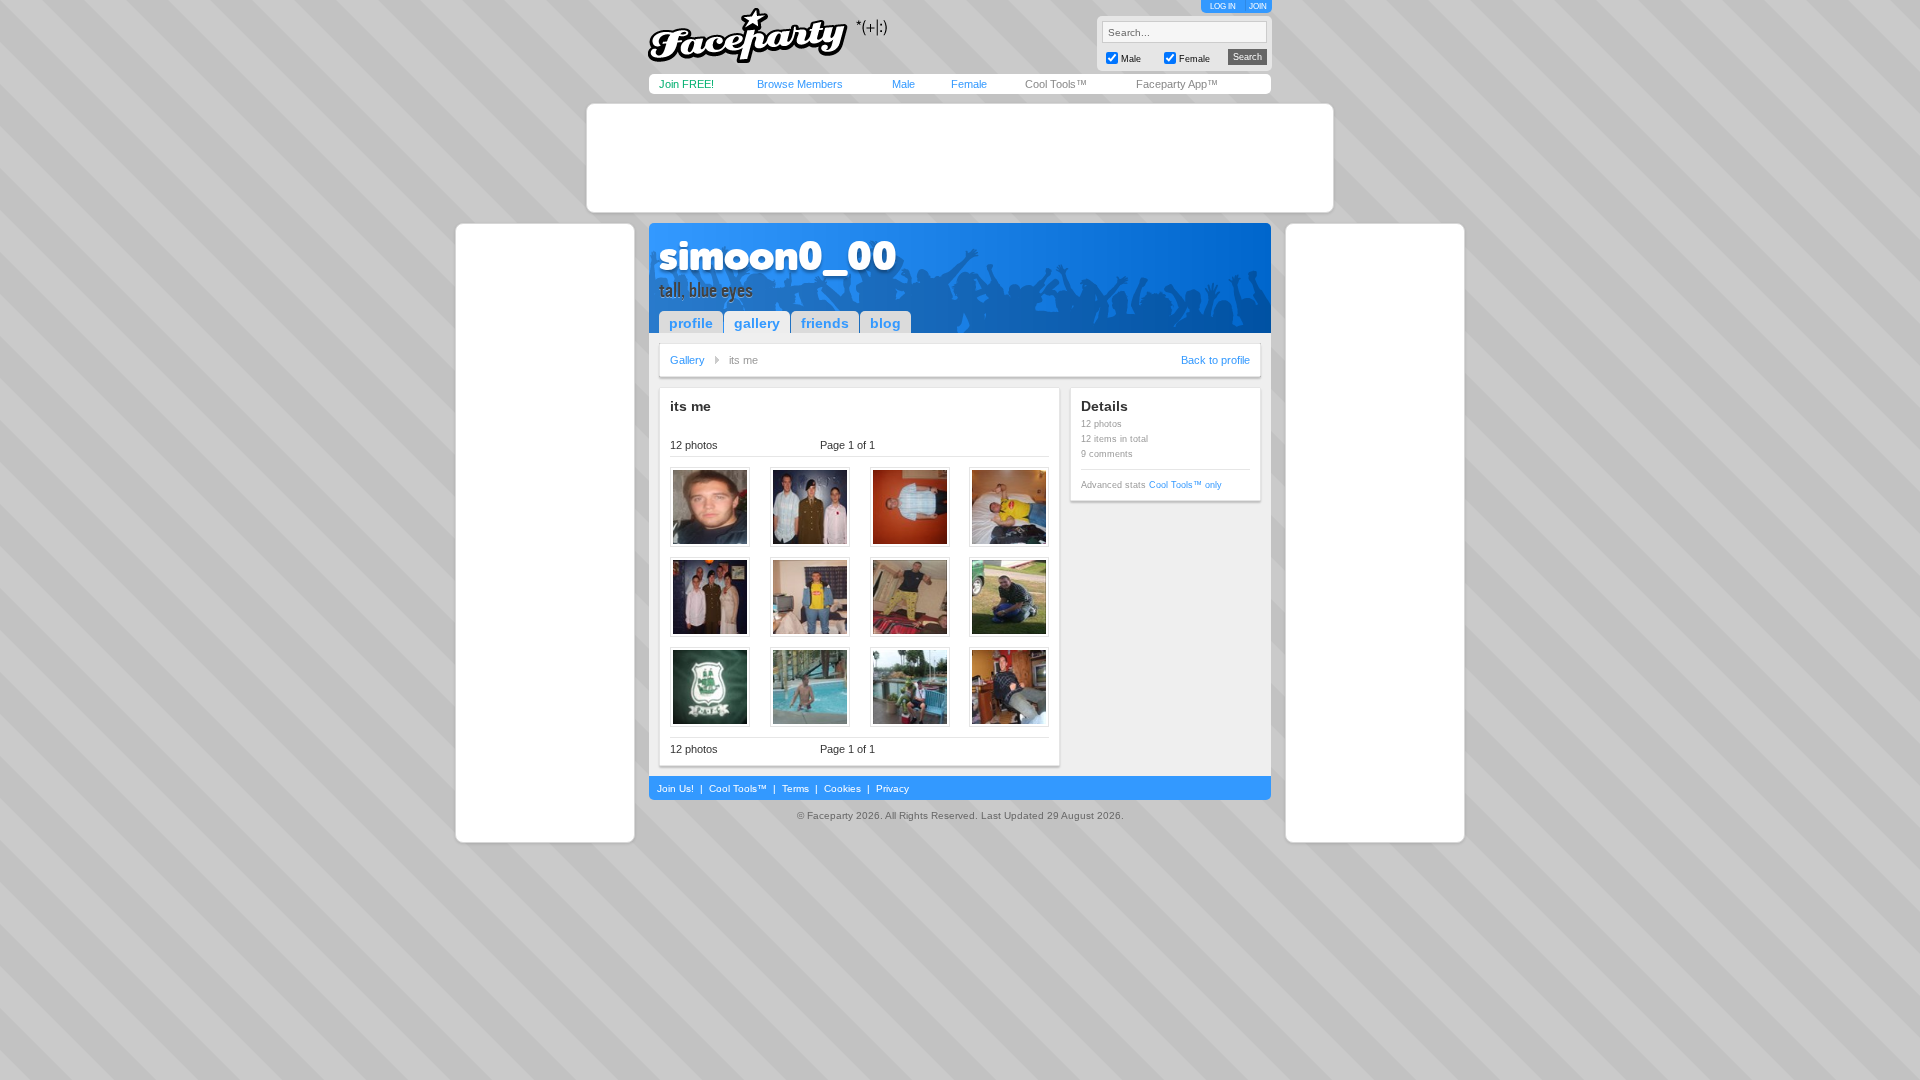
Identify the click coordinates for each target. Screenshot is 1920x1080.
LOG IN (1223, 6)
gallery (757, 323)
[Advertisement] (960, 158)
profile (691, 323)
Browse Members (800, 84)
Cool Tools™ (1056, 84)
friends (825, 323)
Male (903, 84)
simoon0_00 (778, 256)
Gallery (687, 360)
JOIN (1258, 6)
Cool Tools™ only (1185, 485)
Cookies (842, 788)
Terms (795, 788)
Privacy (892, 788)
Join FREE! (686, 84)
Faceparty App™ (1177, 84)
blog (885, 323)
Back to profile (1215, 360)
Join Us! (675, 788)
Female (969, 84)
